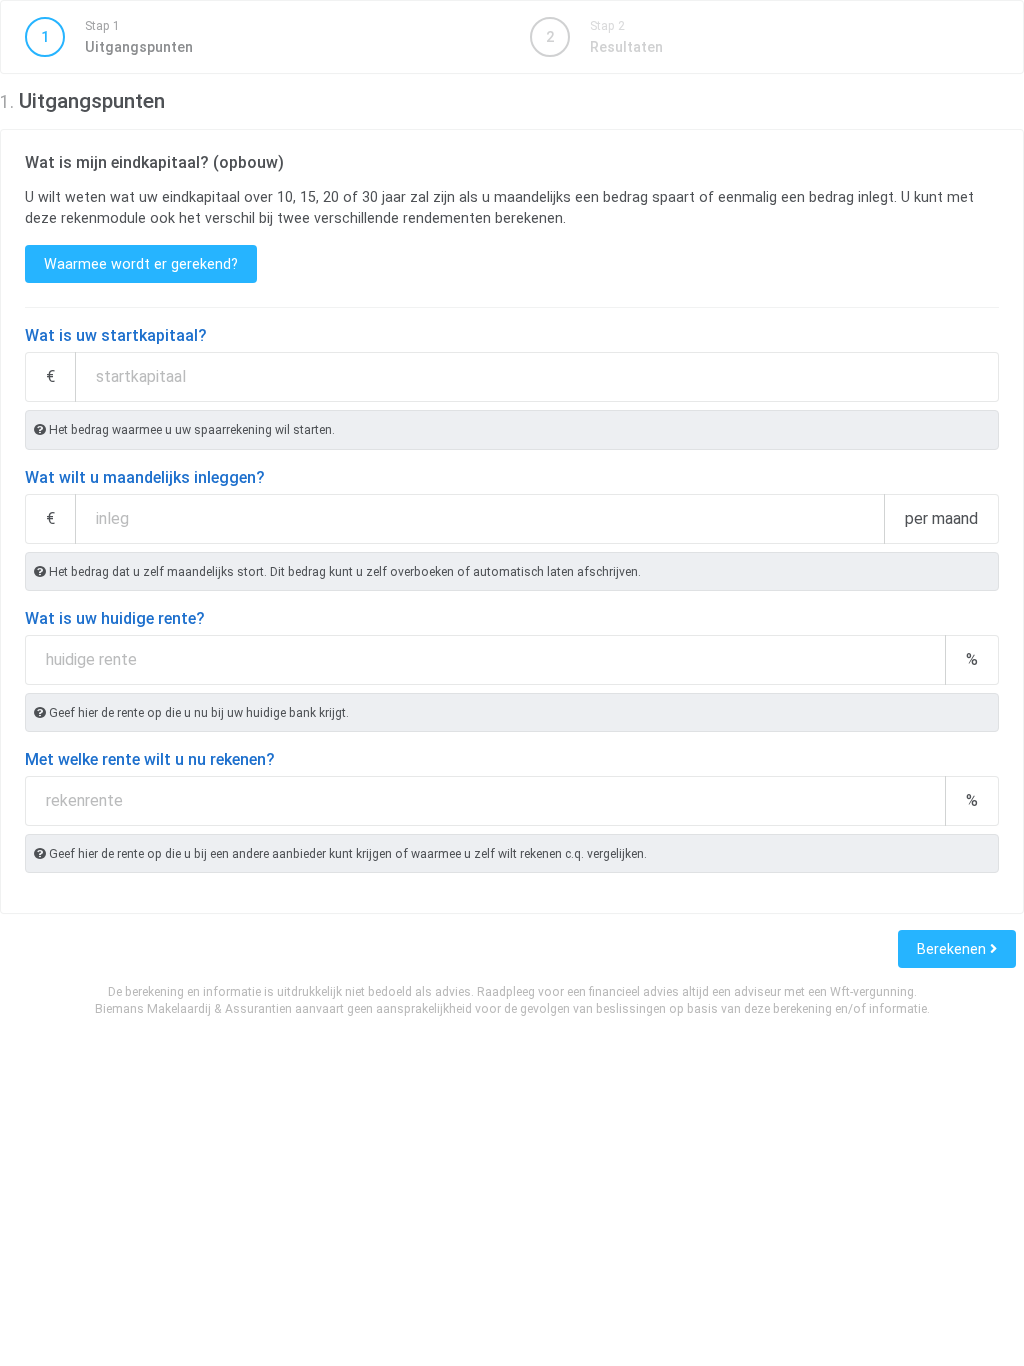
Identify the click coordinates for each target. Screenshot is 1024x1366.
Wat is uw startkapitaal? (116, 335)
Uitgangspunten (117, 37)
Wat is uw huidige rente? (115, 618)
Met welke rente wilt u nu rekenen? (150, 759)
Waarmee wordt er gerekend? (141, 264)
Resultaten (604, 37)
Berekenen (953, 949)
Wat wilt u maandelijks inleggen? (145, 477)
